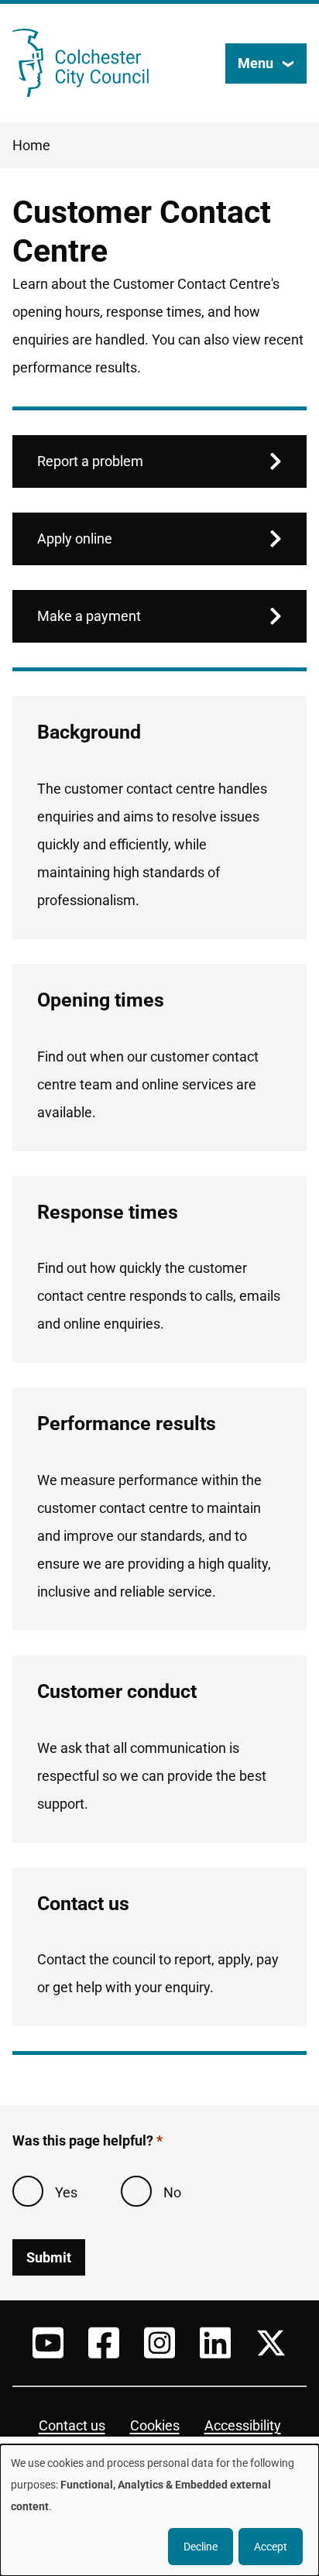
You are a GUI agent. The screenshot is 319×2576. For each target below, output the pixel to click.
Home (31, 145)
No (172, 2192)
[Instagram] (159, 2343)
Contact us (72, 2425)
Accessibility (243, 2425)
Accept (271, 2547)
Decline (201, 2547)
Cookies (155, 2425)
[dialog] (159, 2510)
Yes (66, 2192)
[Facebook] (104, 2343)
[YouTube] (48, 2343)
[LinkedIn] (215, 2343)
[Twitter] (271, 2343)
